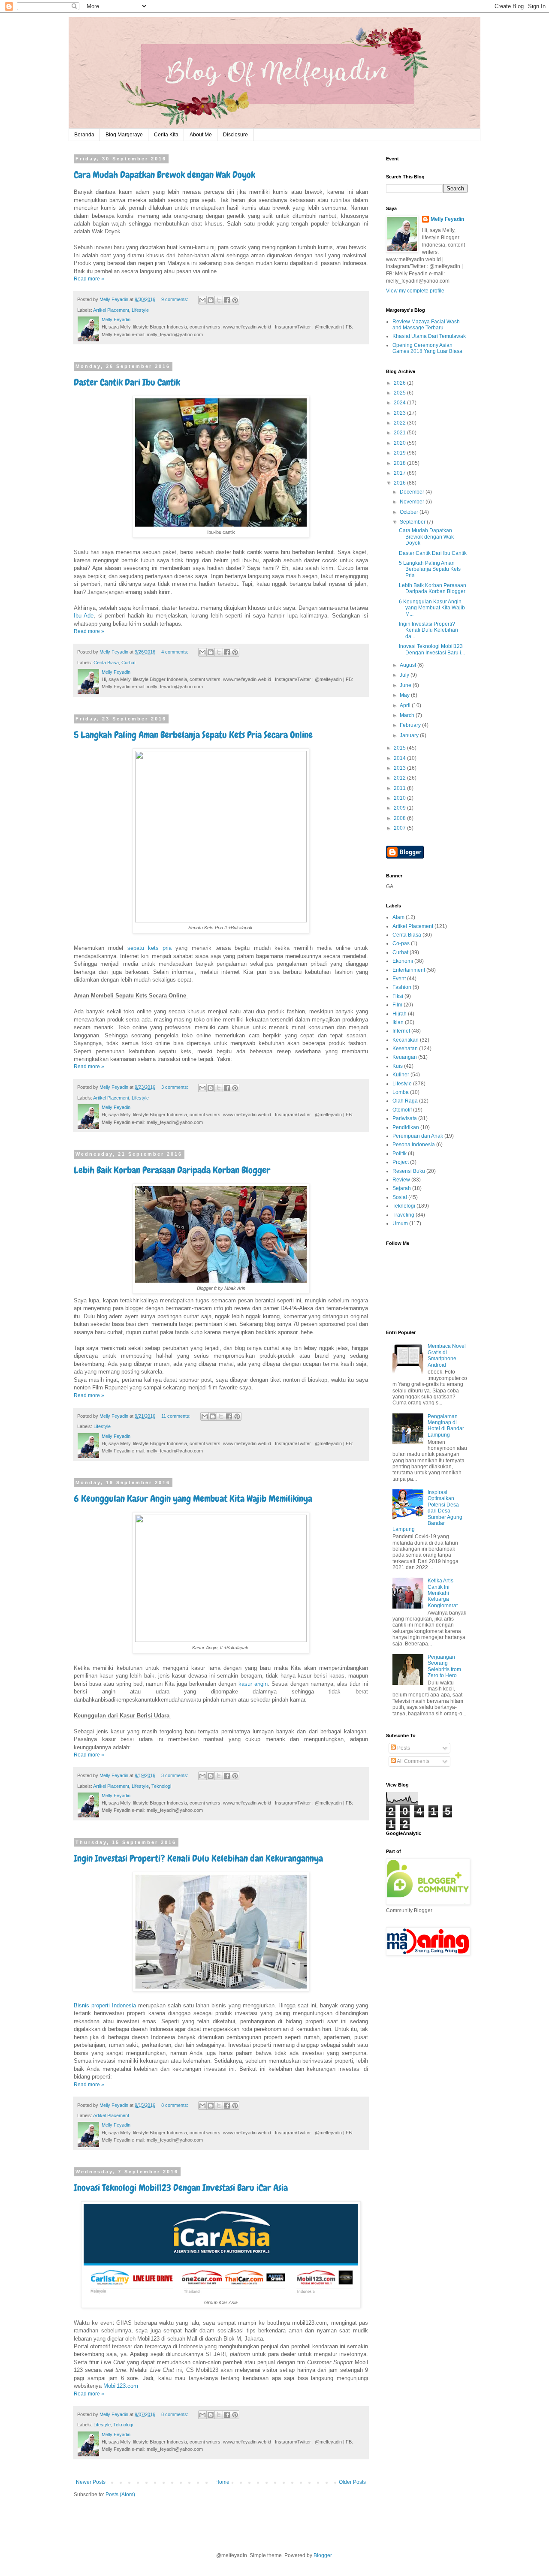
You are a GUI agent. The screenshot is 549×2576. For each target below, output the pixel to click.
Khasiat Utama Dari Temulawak (429, 336)
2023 (400, 413)
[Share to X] (219, 300)
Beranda (84, 135)
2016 (400, 483)
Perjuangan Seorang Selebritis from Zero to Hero (444, 1666)
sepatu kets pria (150, 948)
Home (222, 2482)
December (413, 492)
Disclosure (235, 135)
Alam (398, 917)
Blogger (323, 2555)
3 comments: (175, 1087)
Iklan (398, 1022)
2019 (400, 453)
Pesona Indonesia (414, 1145)
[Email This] (202, 300)
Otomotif (402, 1110)
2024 (400, 403)
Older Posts (352, 2482)
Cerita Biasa (106, 663)
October (410, 512)
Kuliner (401, 1075)
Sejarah (402, 1188)
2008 (400, 818)
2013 (400, 768)
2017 (400, 473)
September (413, 522)
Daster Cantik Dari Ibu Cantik (127, 382)
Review (401, 1180)
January (410, 735)
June (406, 685)
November (413, 502)
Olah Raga (405, 1101)
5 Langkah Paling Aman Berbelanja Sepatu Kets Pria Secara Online (193, 735)
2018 (400, 463)
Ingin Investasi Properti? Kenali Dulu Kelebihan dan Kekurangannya (198, 1858)
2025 (400, 393)
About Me (201, 135)
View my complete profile (415, 291)
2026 (400, 383)
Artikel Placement (111, 310)
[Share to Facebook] (227, 300)
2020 (400, 443)
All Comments (413, 1761)
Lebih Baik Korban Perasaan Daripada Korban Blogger (172, 1170)
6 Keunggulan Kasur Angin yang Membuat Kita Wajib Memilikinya (193, 1499)
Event (399, 979)
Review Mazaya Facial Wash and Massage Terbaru (426, 325)
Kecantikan (406, 1040)
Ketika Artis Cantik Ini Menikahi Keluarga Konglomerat (443, 1593)
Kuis (398, 1066)
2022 (400, 423)
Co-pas (401, 943)
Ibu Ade (84, 616)
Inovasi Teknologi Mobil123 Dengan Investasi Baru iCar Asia (181, 2188)
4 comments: (175, 652)
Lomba (401, 1092)
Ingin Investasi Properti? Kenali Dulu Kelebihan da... (428, 630)
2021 (400, 433)
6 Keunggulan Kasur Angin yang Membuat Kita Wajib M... (432, 608)
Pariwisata (405, 1118)
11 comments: (176, 1416)
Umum (400, 1223)
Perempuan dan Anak (418, 1136)
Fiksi (398, 996)
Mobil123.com (121, 2386)
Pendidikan (406, 1127)
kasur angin (253, 1684)
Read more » (89, 279)
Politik (400, 1154)
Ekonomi (403, 961)
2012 (400, 778)
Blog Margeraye (124, 135)
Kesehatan (405, 1048)
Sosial (400, 1197)
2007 (400, 828)
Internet (401, 1031)
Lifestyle (140, 310)
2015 (400, 748)
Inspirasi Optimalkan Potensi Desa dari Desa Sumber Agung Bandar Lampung (427, 1511)
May (405, 695)
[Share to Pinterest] (235, 300)
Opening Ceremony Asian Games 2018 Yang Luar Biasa (427, 348)
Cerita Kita (166, 135)
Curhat (128, 663)
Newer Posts (91, 2482)
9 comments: (175, 299)
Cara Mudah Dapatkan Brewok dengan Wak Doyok (164, 175)
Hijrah (400, 1014)
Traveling (403, 1215)
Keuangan (405, 1057)
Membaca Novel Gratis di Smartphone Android (447, 1355)
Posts (403, 1748)
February (411, 725)
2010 (400, 798)
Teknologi (161, 1786)
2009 (400, 808)
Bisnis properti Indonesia (105, 2005)
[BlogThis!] (211, 300)
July (405, 675)
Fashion (402, 987)
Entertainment (409, 970)
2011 (400, 788)
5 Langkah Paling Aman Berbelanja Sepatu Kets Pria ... (430, 569)
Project (401, 1162)
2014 (400, 758)
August (409, 665)
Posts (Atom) (120, 2495)
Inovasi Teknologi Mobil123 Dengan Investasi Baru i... (432, 649)
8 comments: (175, 2105)
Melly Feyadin (447, 219)
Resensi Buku (409, 1171)
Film (397, 1005)
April (406, 705)
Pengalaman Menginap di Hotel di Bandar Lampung (446, 1426)
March (408, 715)
